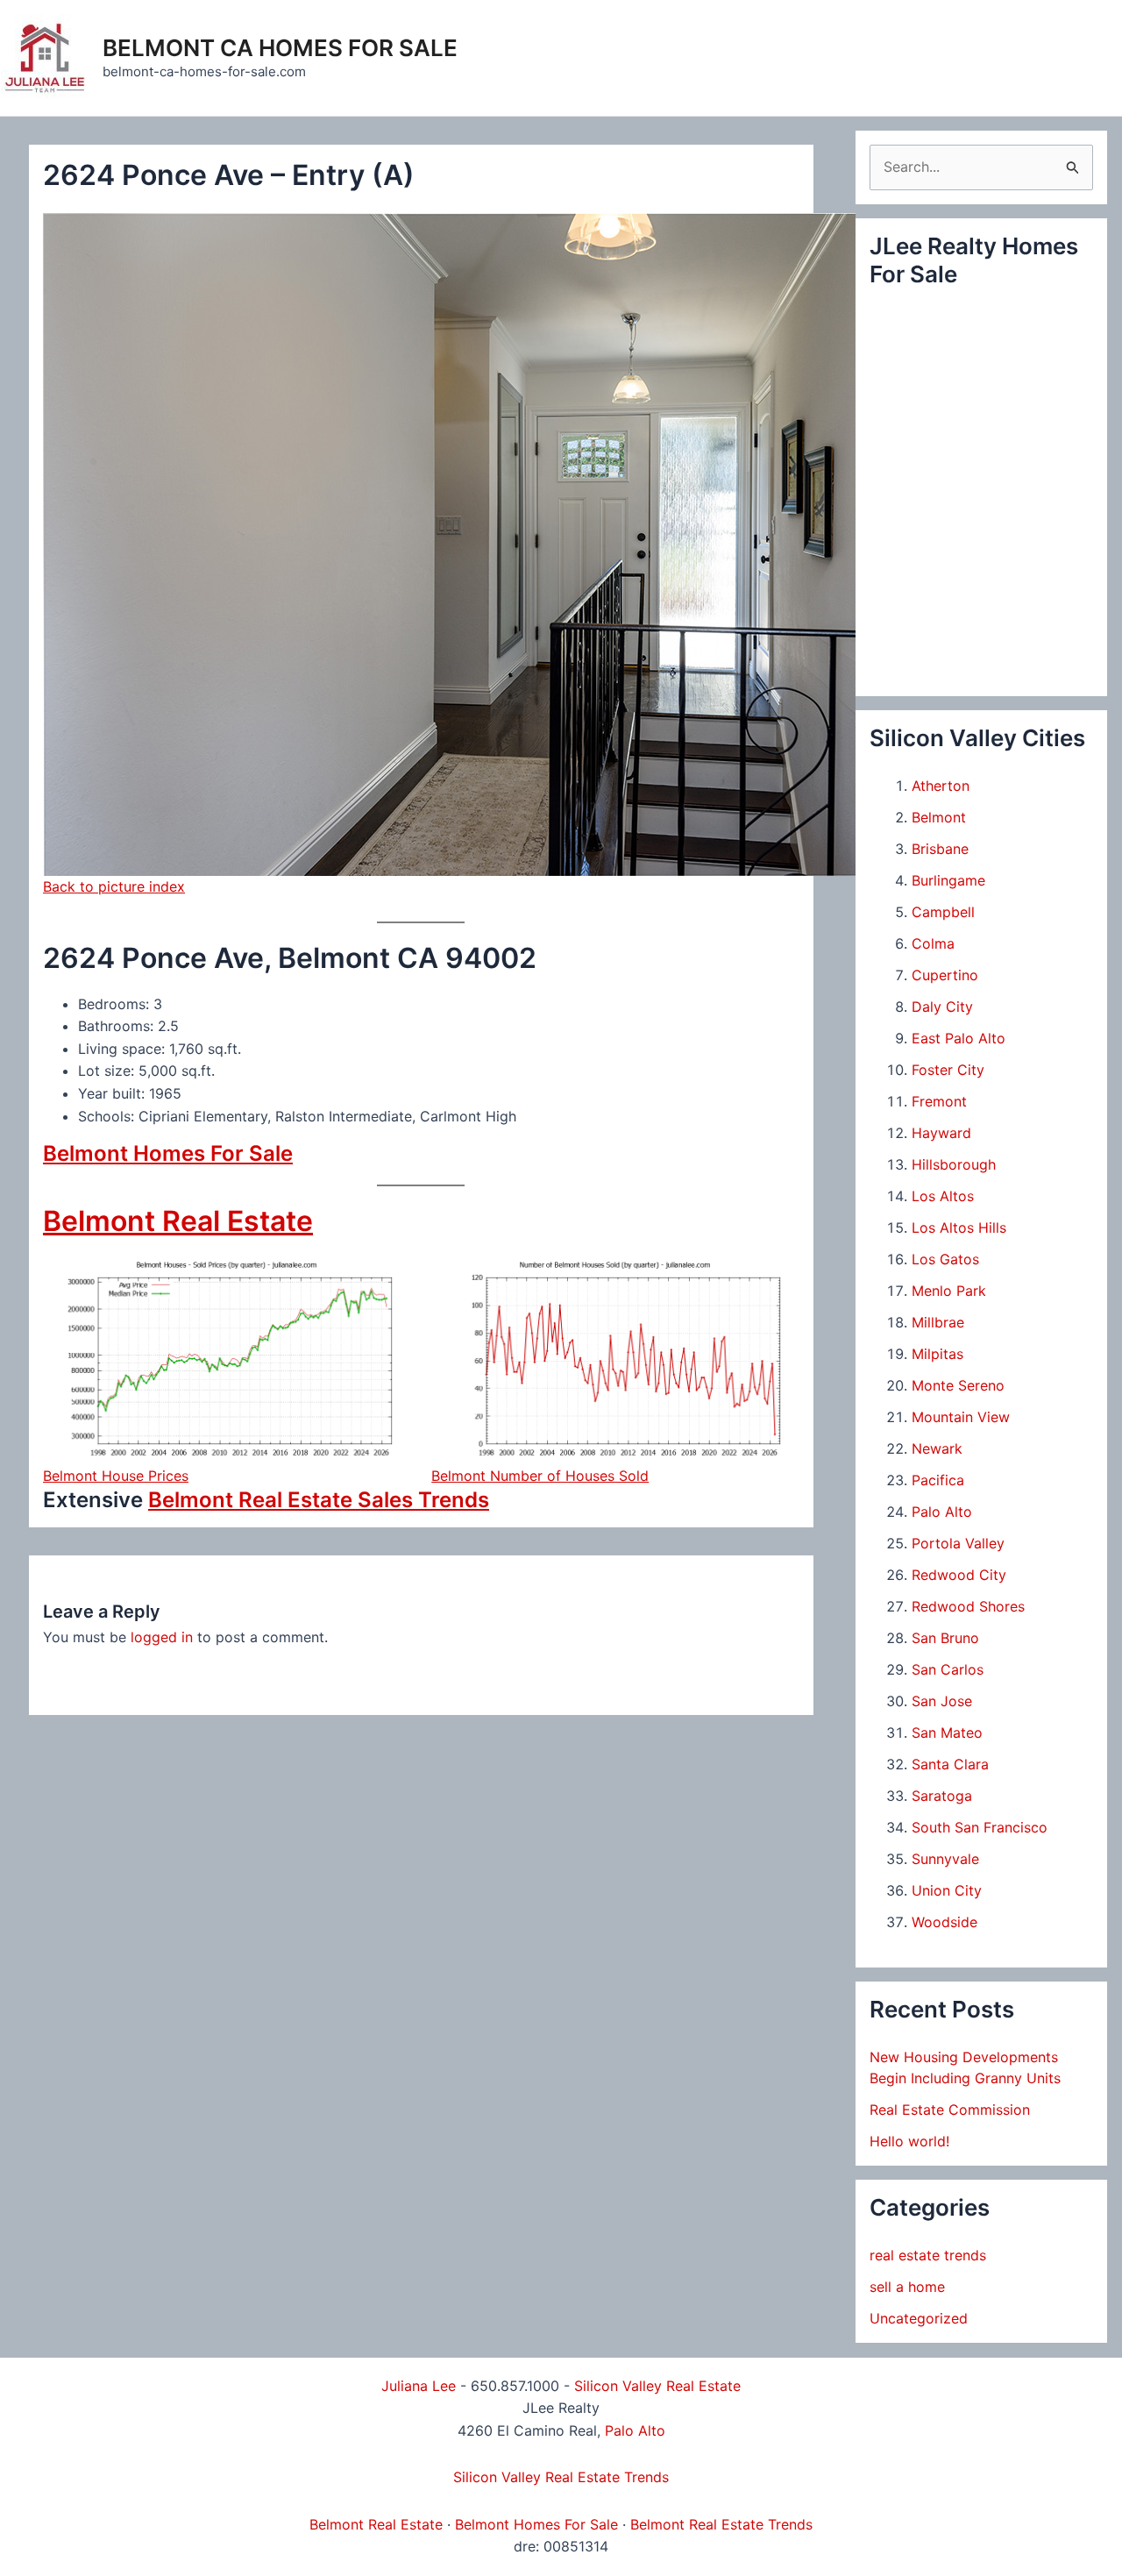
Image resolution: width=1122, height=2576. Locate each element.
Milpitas (937, 1354)
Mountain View (961, 1417)
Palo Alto (942, 1512)
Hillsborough (954, 1164)
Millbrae (938, 1322)
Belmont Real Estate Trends (721, 2524)
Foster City (948, 1070)
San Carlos (948, 1669)
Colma (933, 943)
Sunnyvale (945, 1859)
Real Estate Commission (950, 2110)
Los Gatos (945, 1259)
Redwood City (959, 1575)
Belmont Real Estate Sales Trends (319, 1500)
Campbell (943, 912)
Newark (937, 1448)
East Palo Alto (959, 1038)
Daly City (942, 1007)
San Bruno (945, 1638)
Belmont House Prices (116, 1476)
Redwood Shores (968, 1606)
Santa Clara (950, 1764)
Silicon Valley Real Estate (657, 2386)
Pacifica (938, 1480)
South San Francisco (980, 1827)
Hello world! (909, 2141)
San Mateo (947, 1733)
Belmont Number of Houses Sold (540, 1476)
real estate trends (928, 2255)
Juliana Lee (419, 2386)
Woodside (944, 1922)
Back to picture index (114, 886)
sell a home (907, 2287)
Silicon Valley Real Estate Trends (561, 2477)
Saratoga (942, 1796)
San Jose (942, 1701)
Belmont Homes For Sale (168, 1153)
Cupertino (945, 975)
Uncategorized (919, 2318)
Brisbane (940, 849)
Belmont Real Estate (178, 1221)
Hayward (941, 1133)
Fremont (939, 1101)
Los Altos (943, 1196)
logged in (162, 1637)
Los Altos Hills (959, 1228)
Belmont (939, 817)
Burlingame (948, 880)
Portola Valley (958, 1543)
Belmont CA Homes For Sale (280, 48)
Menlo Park (949, 1291)
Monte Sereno (958, 1385)
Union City (947, 1890)
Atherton (941, 786)
